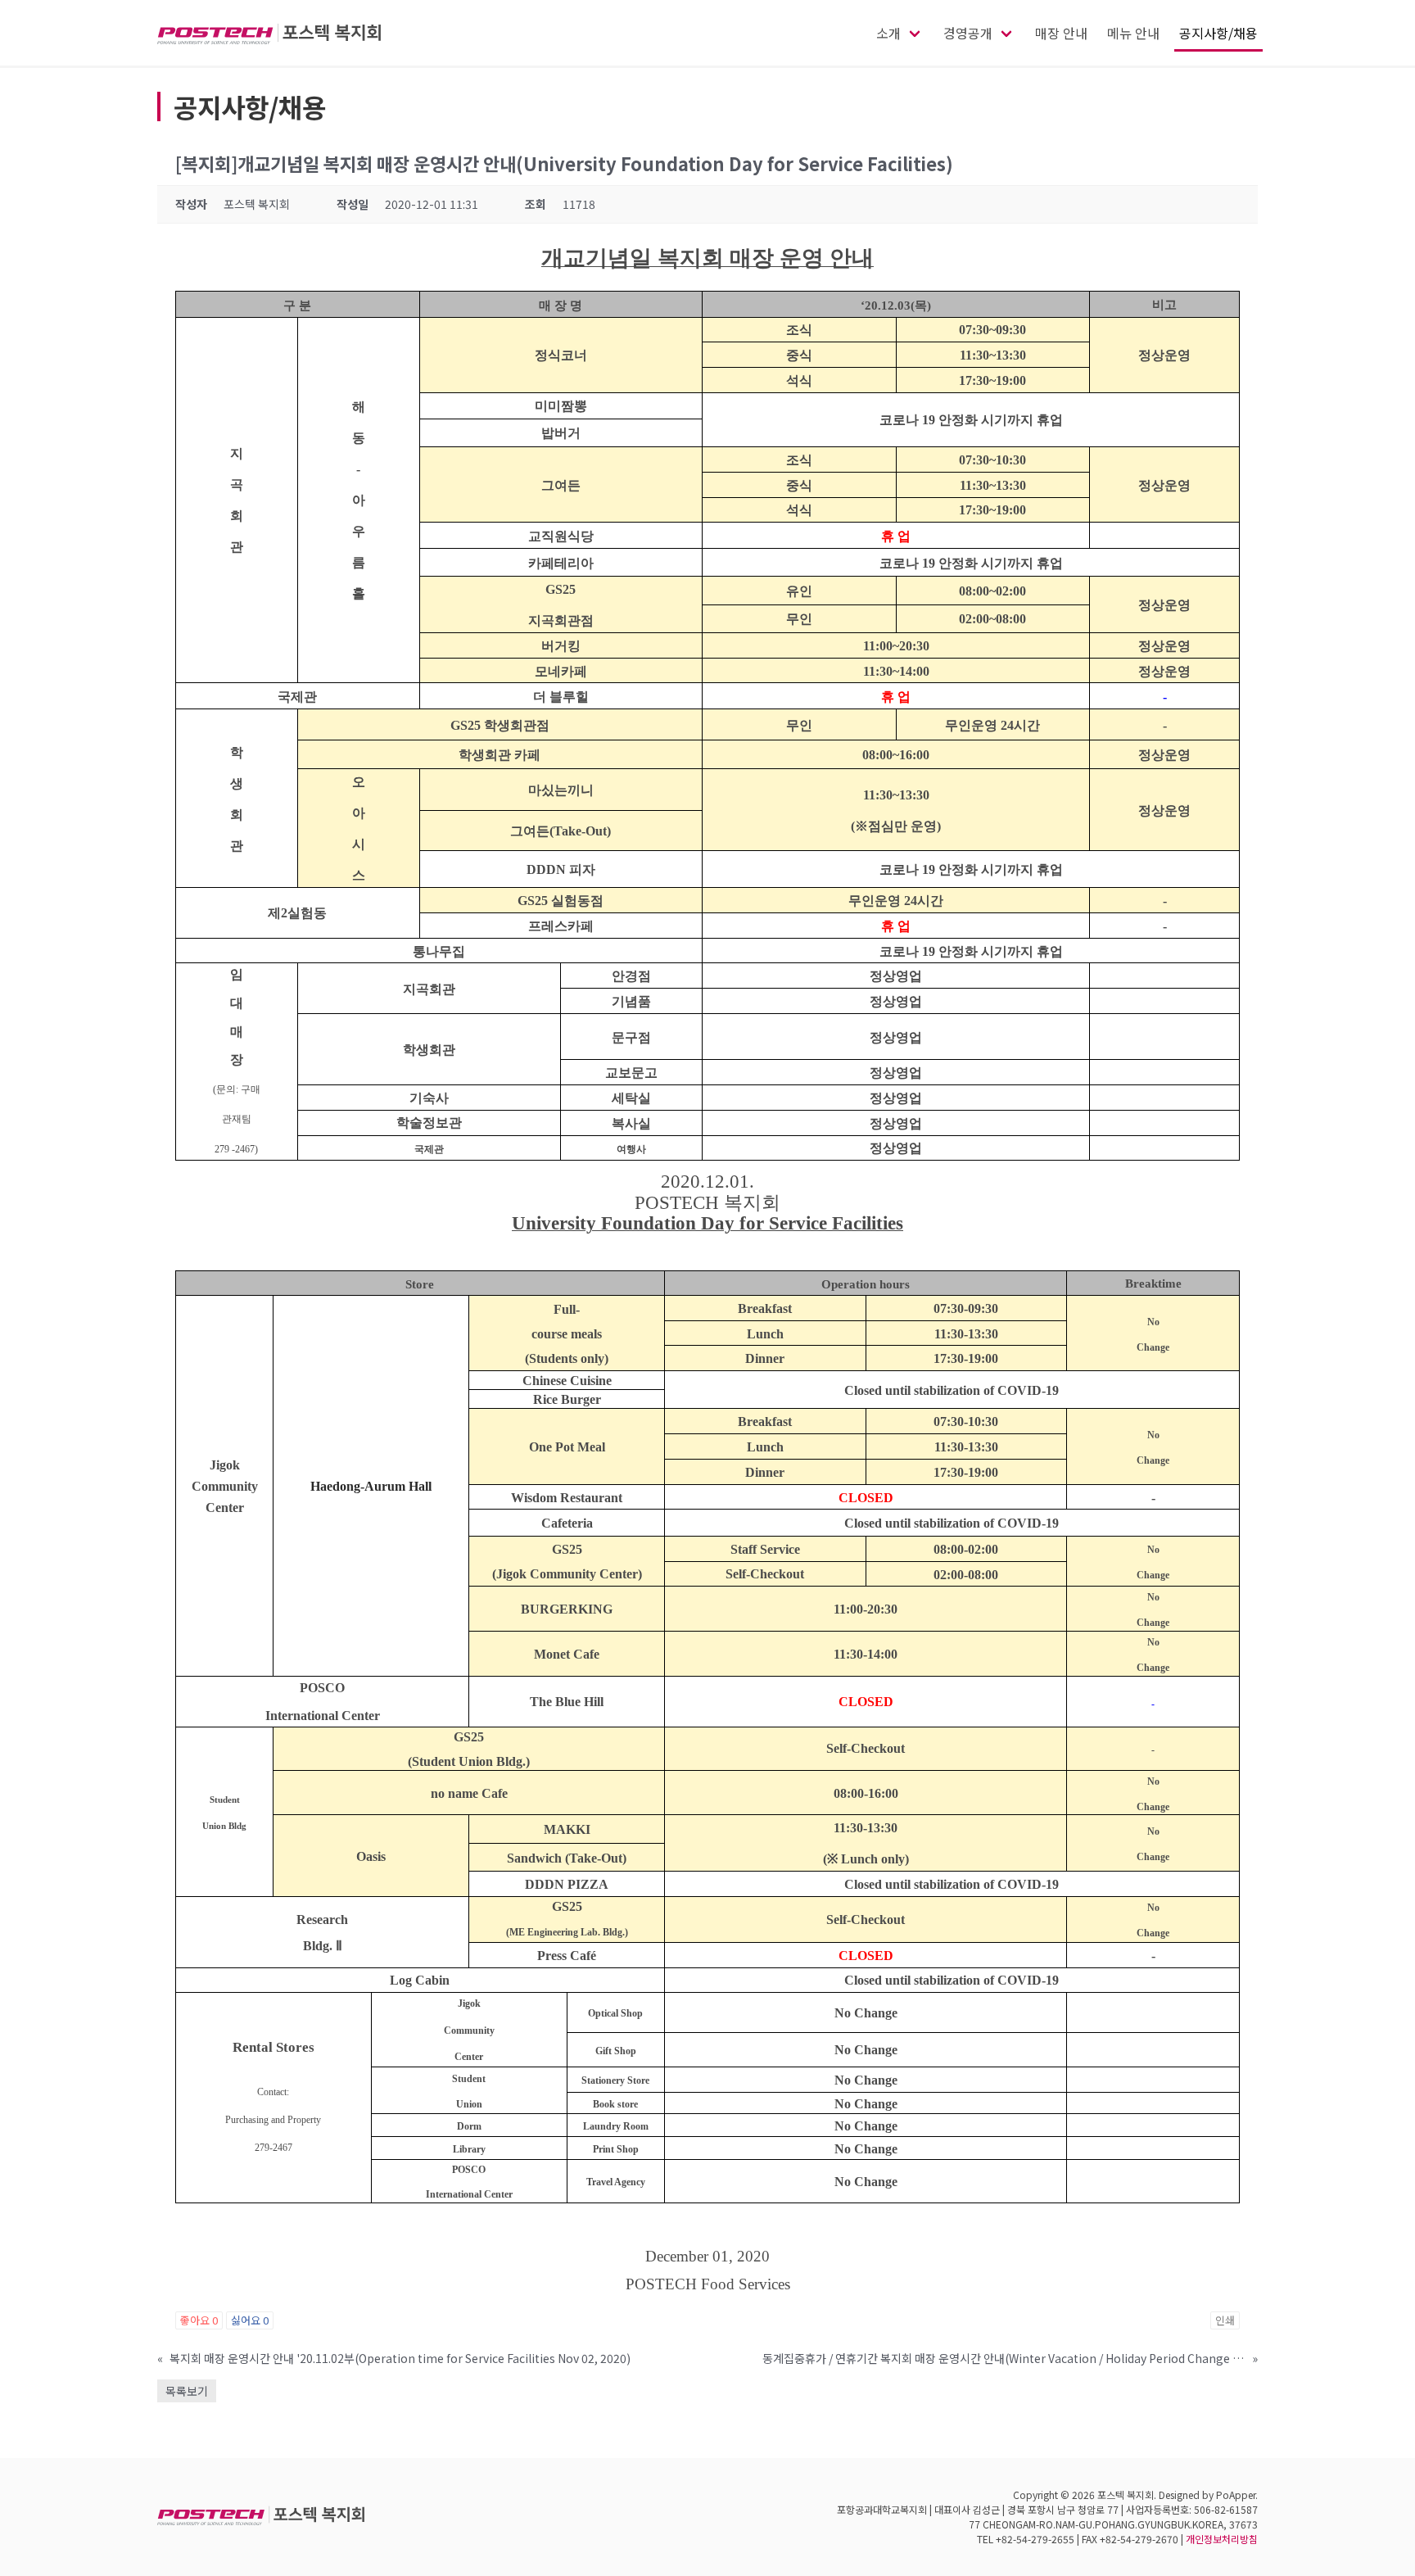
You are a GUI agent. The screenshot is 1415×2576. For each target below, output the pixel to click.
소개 (888, 33)
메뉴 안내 (1133, 33)
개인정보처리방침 (1222, 2539)
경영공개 (968, 33)
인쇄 (1225, 2320)
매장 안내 (1061, 33)
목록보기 (187, 2391)
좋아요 (199, 2320)
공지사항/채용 (1218, 33)
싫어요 (250, 2320)
